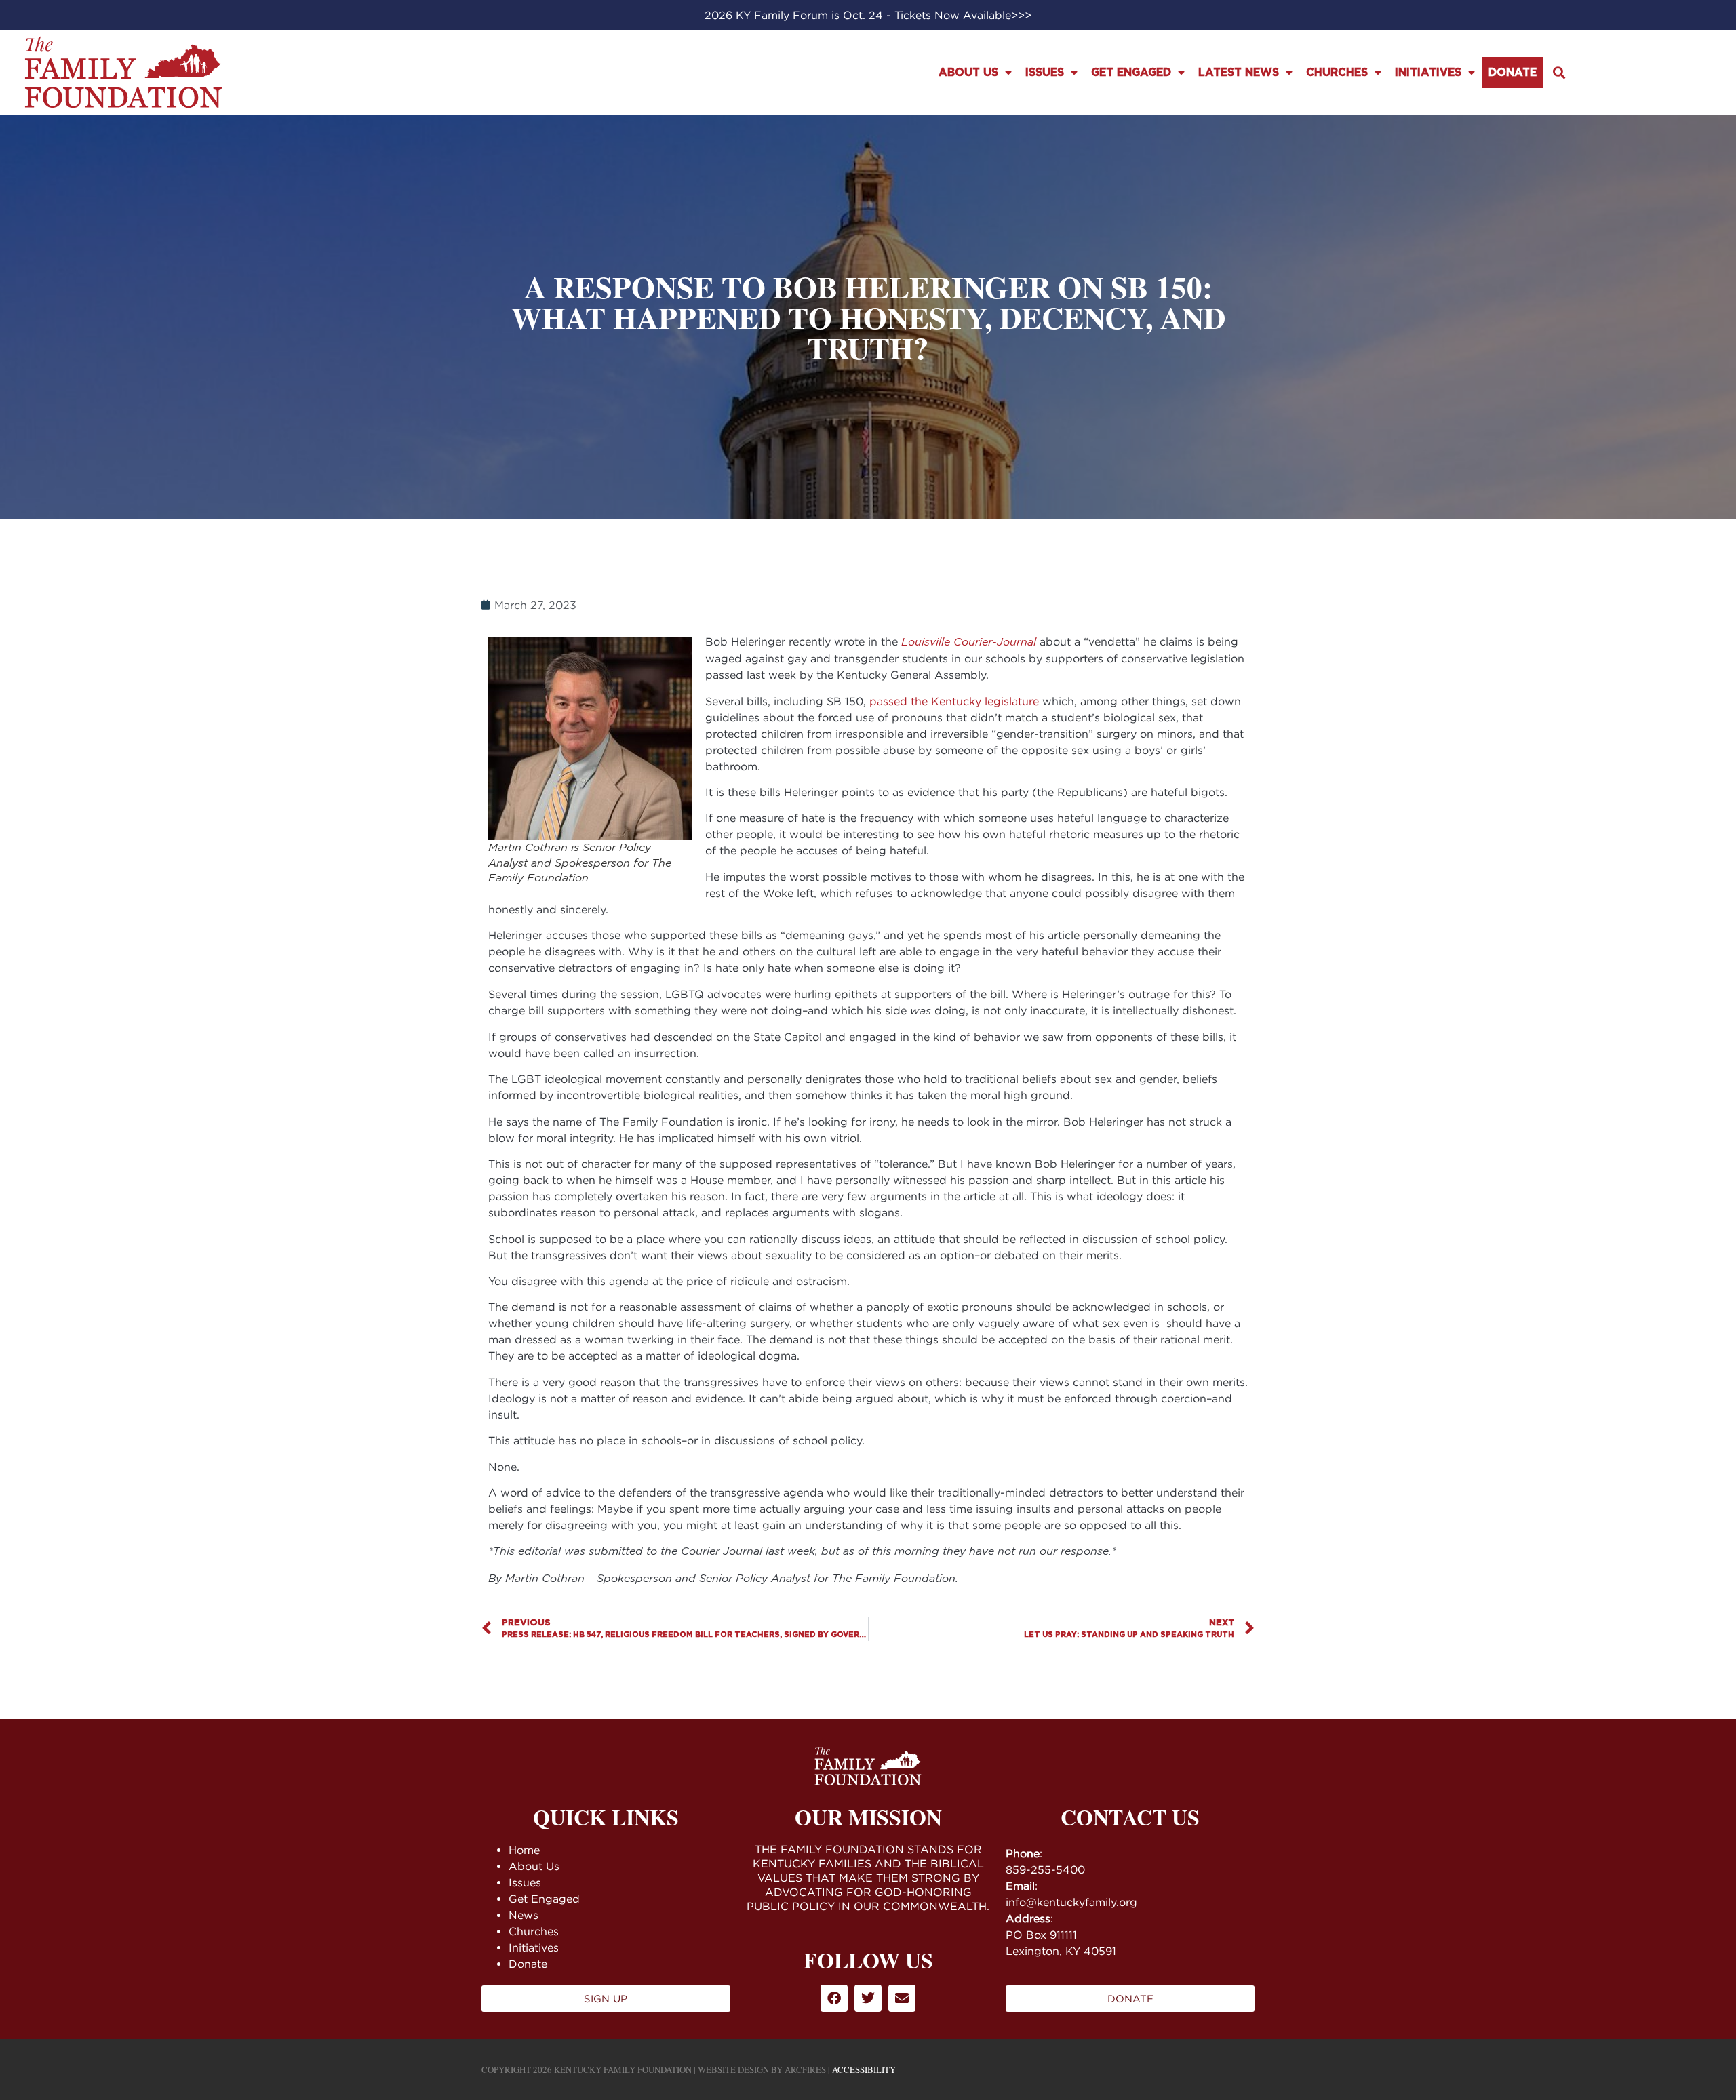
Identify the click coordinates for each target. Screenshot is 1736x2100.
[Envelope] (902, 1998)
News (524, 1915)
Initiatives (1428, 73)
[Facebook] (834, 1998)
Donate (1513, 73)
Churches (1337, 73)
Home (524, 1850)
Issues (1045, 73)
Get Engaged (1131, 73)
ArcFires (805, 2069)
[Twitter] (868, 1998)
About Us (968, 73)
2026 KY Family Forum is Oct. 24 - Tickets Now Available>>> (868, 15)
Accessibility (864, 2069)
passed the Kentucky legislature (954, 701)
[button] (1559, 72)
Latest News (1239, 73)
